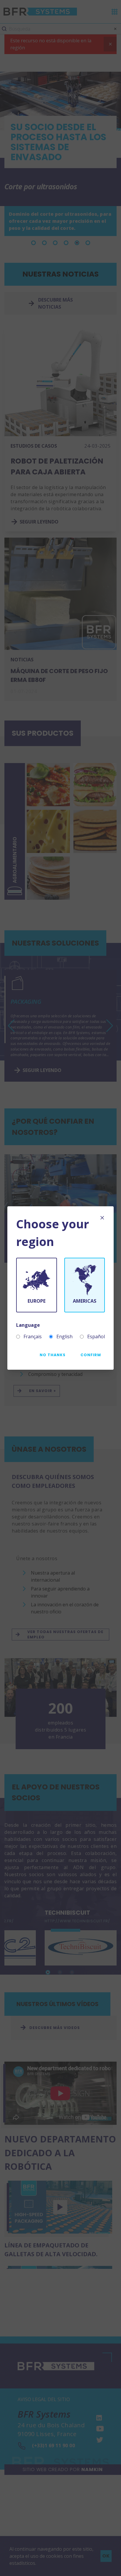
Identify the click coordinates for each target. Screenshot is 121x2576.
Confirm (91, 1355)
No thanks (53, 1355)
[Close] (102, 1218)
